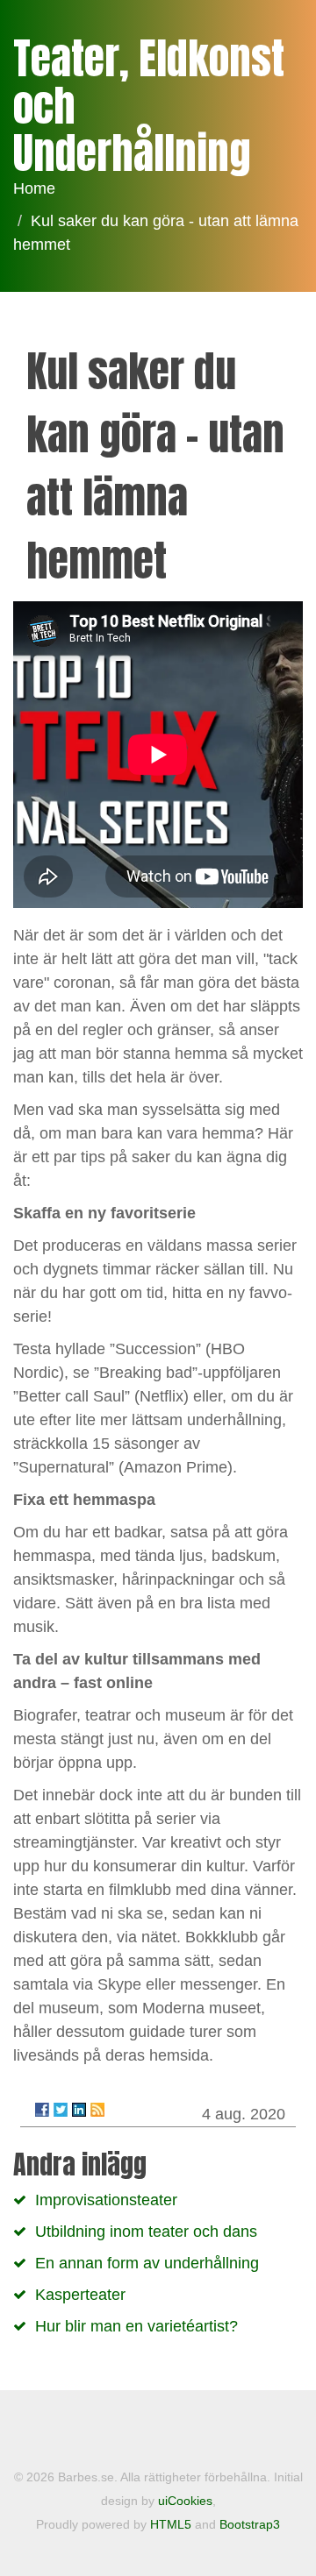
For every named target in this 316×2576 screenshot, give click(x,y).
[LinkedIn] (79, 2110)
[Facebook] (42, 2110)
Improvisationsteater (106, 2200)
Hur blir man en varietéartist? (136, 2326)
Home (34, 188)
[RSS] (97, 2110)
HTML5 (171, 2524)
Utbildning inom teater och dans (146, 2232)
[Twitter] (61, 2110)
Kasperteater (80, 2295)
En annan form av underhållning (147, 2263)
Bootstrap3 (250, 2524)
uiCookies (185, 2501)
